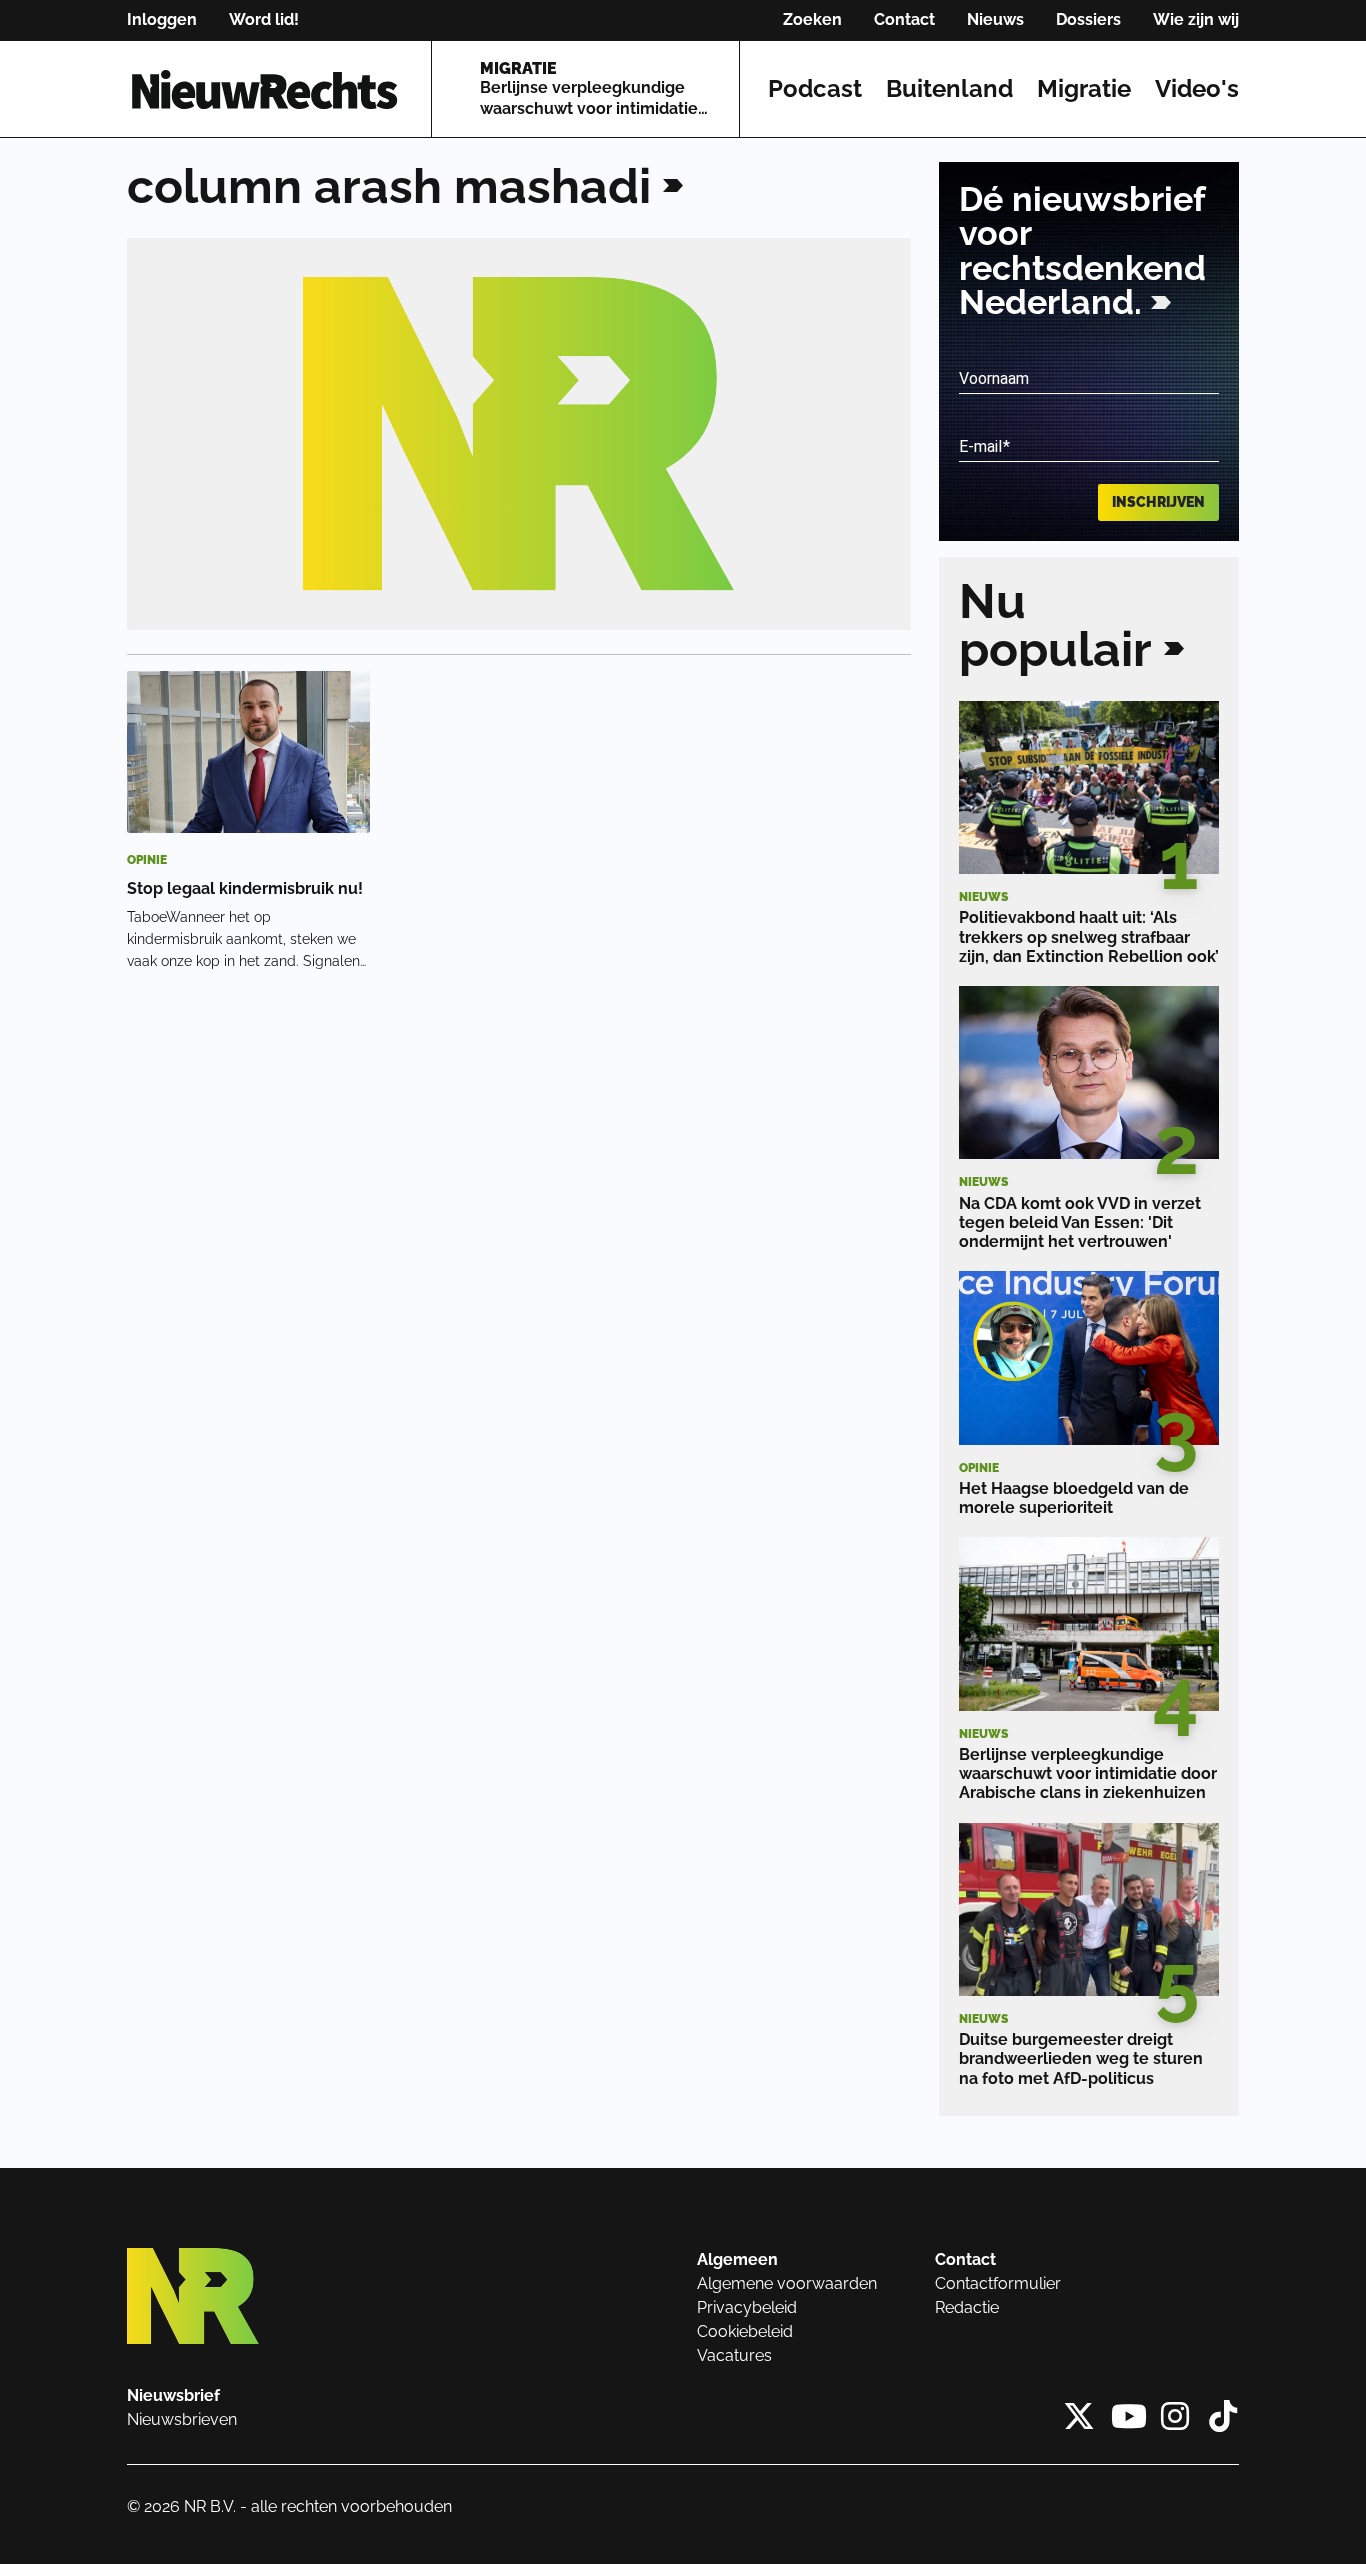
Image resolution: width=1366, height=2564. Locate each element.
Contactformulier (998, 2283)
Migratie (1084, 88)
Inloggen (162, 19)
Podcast (815, 88)
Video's (1197, 88)
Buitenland (949, 88)
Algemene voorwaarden (787, 2283)
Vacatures (734, 2355)
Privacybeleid (747, 2307)
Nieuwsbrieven (182, 2419)
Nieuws (995, 19)
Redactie (967, 2307)
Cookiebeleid (745, 2331)
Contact (904, 19)
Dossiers (1088, 19)
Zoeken (812, 19)
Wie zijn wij (1196, 19)
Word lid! (264, 19)
